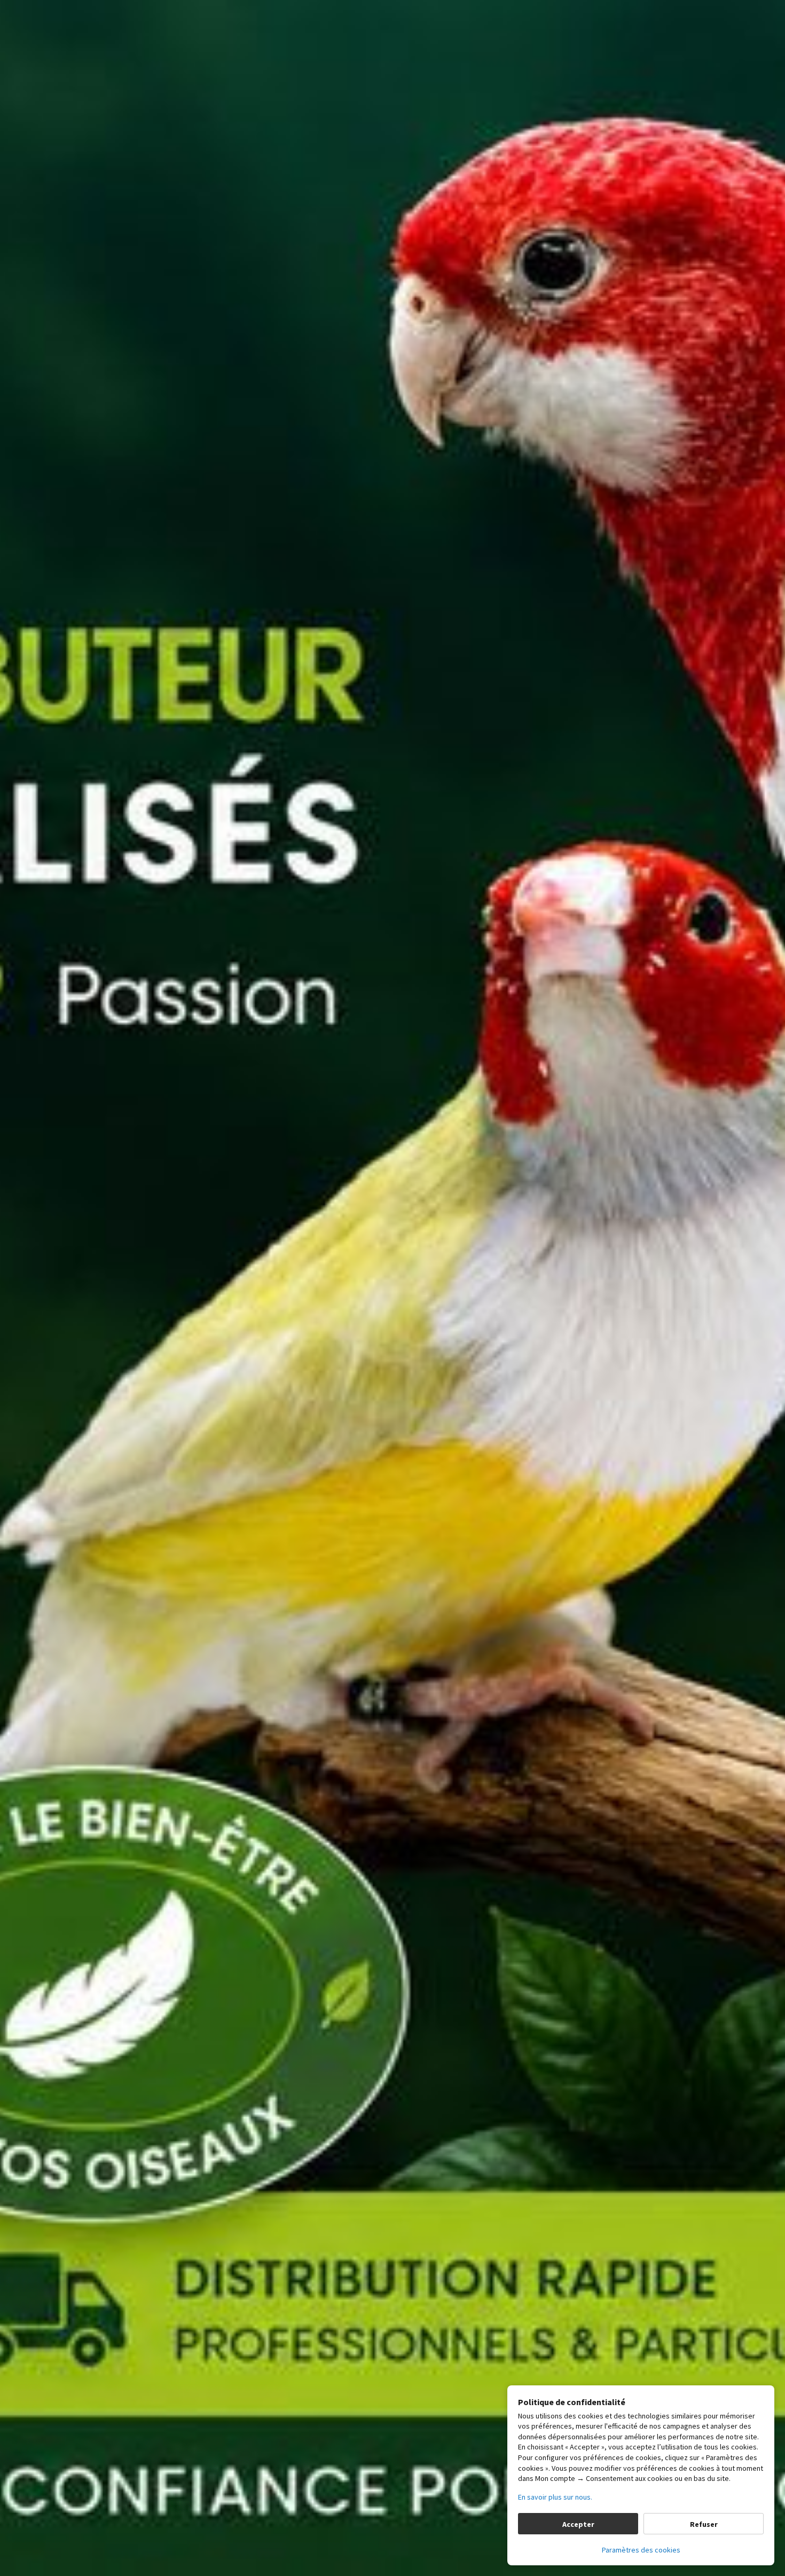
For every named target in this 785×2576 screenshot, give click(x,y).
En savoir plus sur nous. (555, 2497)
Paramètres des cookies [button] (641, 2550)
